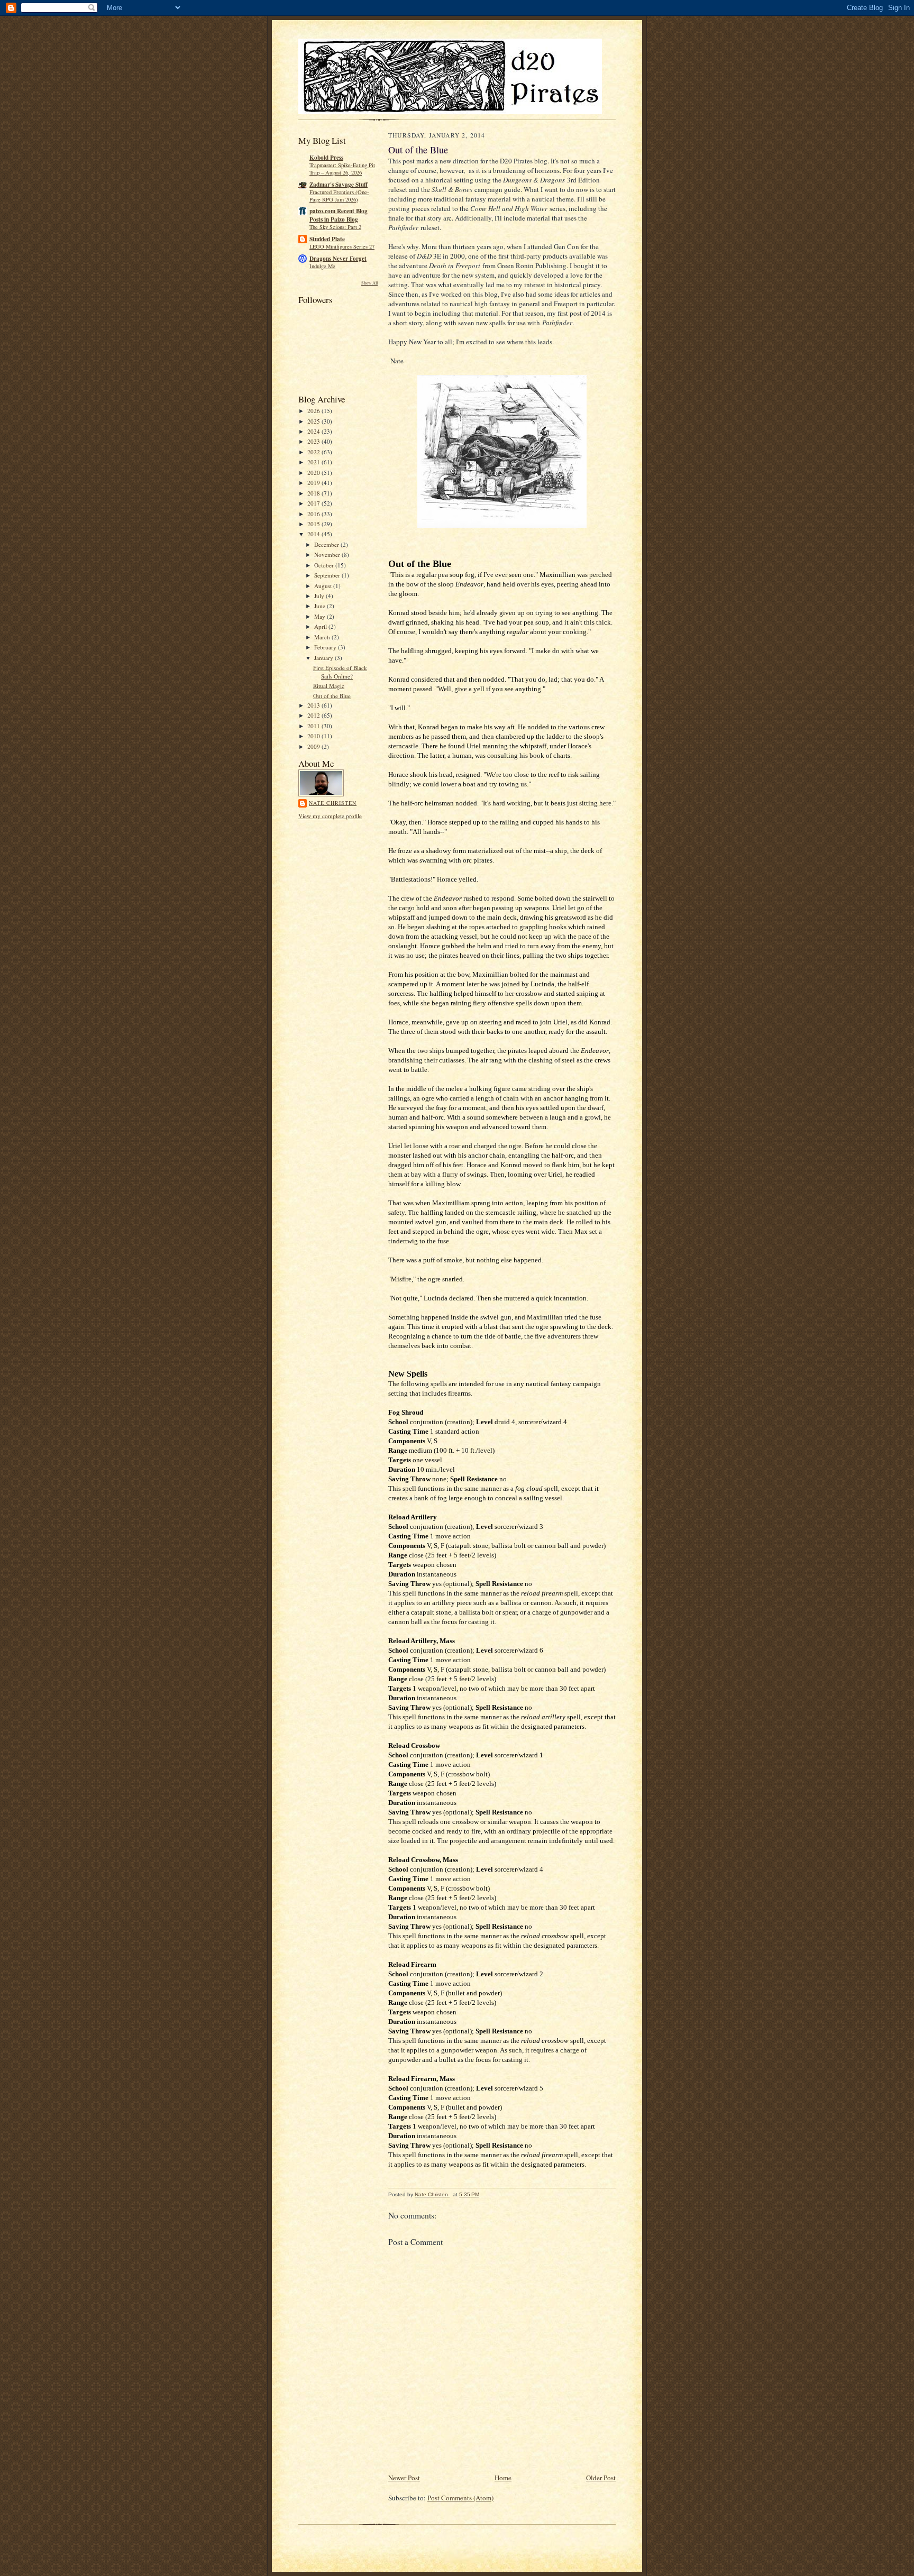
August (324, 586)
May (321, 616)
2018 (314, 493)
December (327, 544)
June (321, 606)
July (320, 596)
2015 (314, 524)
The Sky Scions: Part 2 (335, 227)
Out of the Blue (332, 696)
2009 (314, 746)
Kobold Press (326, 158)
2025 (314, 421)
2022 (314, 452)
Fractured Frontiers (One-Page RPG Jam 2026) (339, 196)
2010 (314, 736)
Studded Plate (327, 239)
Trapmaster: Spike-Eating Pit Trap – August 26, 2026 (342, 169)
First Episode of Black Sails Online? (340, 672)
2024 (314, 431)
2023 (314, 441)
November (328, 554)
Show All (369, 283)
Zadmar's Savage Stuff (339, 185)
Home (503, 2478)
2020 (314, 473)
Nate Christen (333, 803)
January (325, 658)
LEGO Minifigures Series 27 (342, 246)
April (321, 626)
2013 (314, 705)
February (326, 647)
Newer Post (404, 2478)
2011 (314, 726)
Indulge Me (322, 266)
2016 (314, 514)
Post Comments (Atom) (460, 2498)
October (325, 565)
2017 (314, 503)
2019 (314, 483)
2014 (314, 534)
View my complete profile (330, 816)
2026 (314, 411)
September (328, 575)
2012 (314, 715)
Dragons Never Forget (338, 259)
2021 (314, 462)
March (323, 637)
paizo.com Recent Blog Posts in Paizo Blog (339, 215)
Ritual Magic (329, 686)
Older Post (601, 2478)
